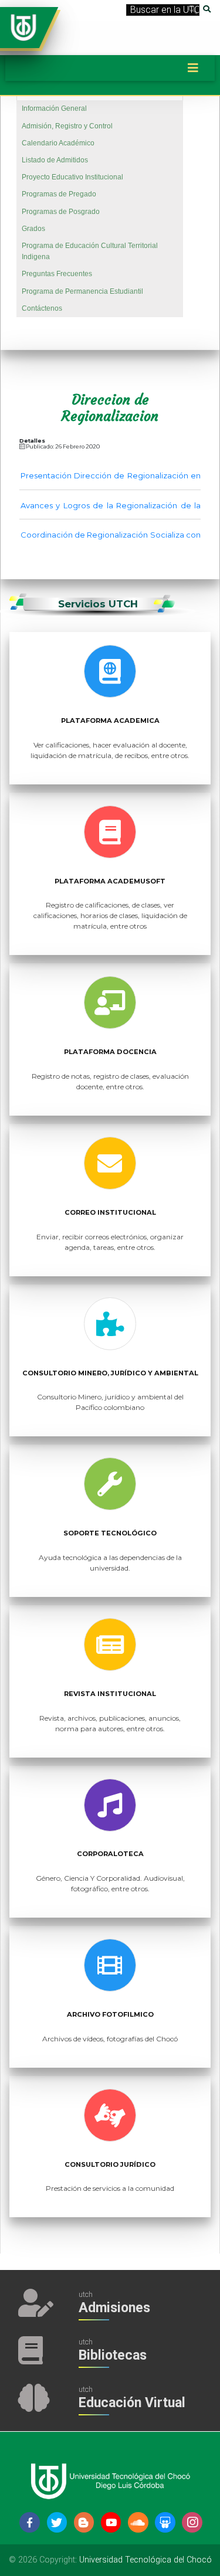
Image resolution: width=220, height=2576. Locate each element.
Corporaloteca (110, 1854)
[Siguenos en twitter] (57, 2522)
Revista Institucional (110, 1694)
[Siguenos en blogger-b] (84, 2522)
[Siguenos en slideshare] (165, 2522)
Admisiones (114, 2308)
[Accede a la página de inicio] (23, 27)
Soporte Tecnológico (110, 1533)
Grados (33, 229)
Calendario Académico (58, 143)
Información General (54, 108)
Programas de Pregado (59, 194)
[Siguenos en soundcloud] (138, 2522)
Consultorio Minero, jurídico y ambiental (110, 1373)
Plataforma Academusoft (110, 881)
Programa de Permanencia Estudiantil (82, 291)
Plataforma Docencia (110, 1052)
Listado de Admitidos (55, 160)
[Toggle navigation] (193, 68)
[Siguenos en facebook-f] (30, 2522)
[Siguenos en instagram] (192, 2522)
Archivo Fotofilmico (110, 2014)
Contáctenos (42, 308)
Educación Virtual (132, 2403)
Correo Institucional (110, 1212)
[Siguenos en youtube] (111, 2522)
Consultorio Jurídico (110, 2164)
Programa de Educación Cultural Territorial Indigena (90, 251)
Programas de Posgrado (61, 212)
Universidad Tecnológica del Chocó (145, 2560)
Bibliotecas (113, 2355)
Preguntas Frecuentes (57, 274)
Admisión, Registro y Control (67, 126)
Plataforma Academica (110, 721)
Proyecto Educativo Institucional (72, 177)
